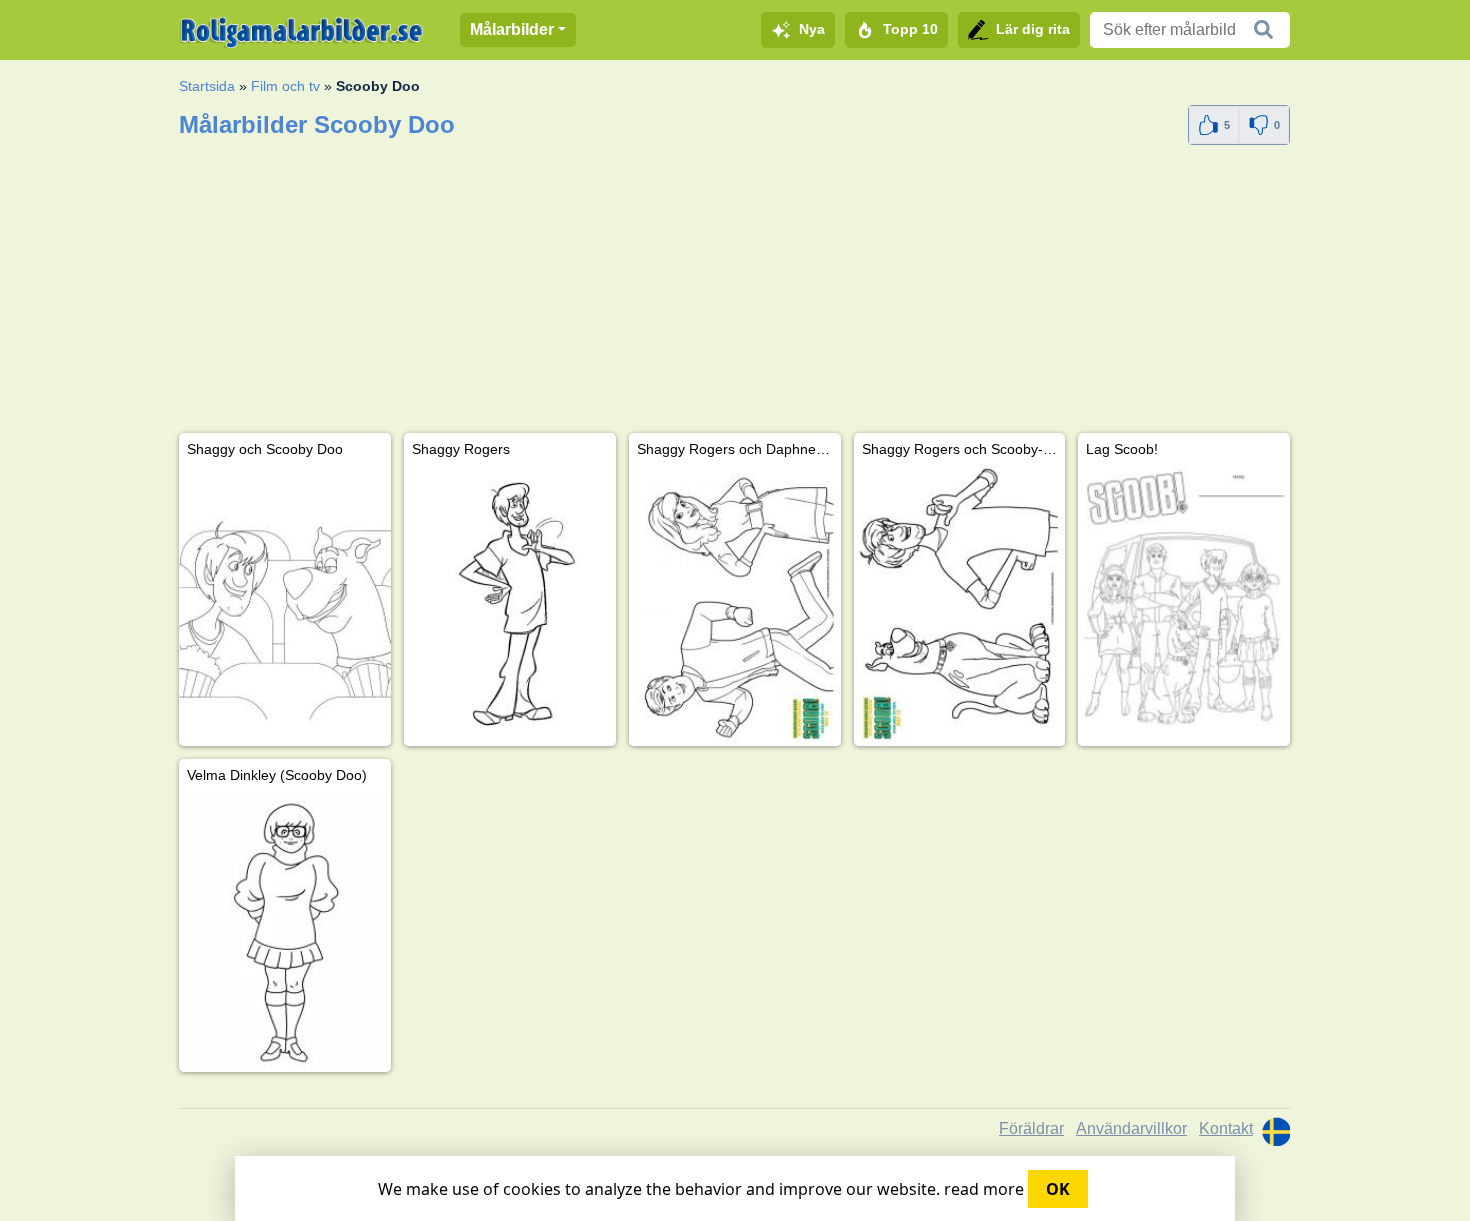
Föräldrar (1031, 1128)
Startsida (207, 86)
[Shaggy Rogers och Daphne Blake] (735, 605)
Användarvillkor (1131, 1128)
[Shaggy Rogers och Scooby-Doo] (960, 605)
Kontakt (1226, 1128)
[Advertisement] (734, 293)
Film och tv (285, 86)
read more (984, 1189)
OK (1058, 1189)
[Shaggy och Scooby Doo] (285, 605)
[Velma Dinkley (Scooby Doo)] (285, 931)
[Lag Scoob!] (1184, 605)
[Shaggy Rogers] (510, 605)
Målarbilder (512, 29)
